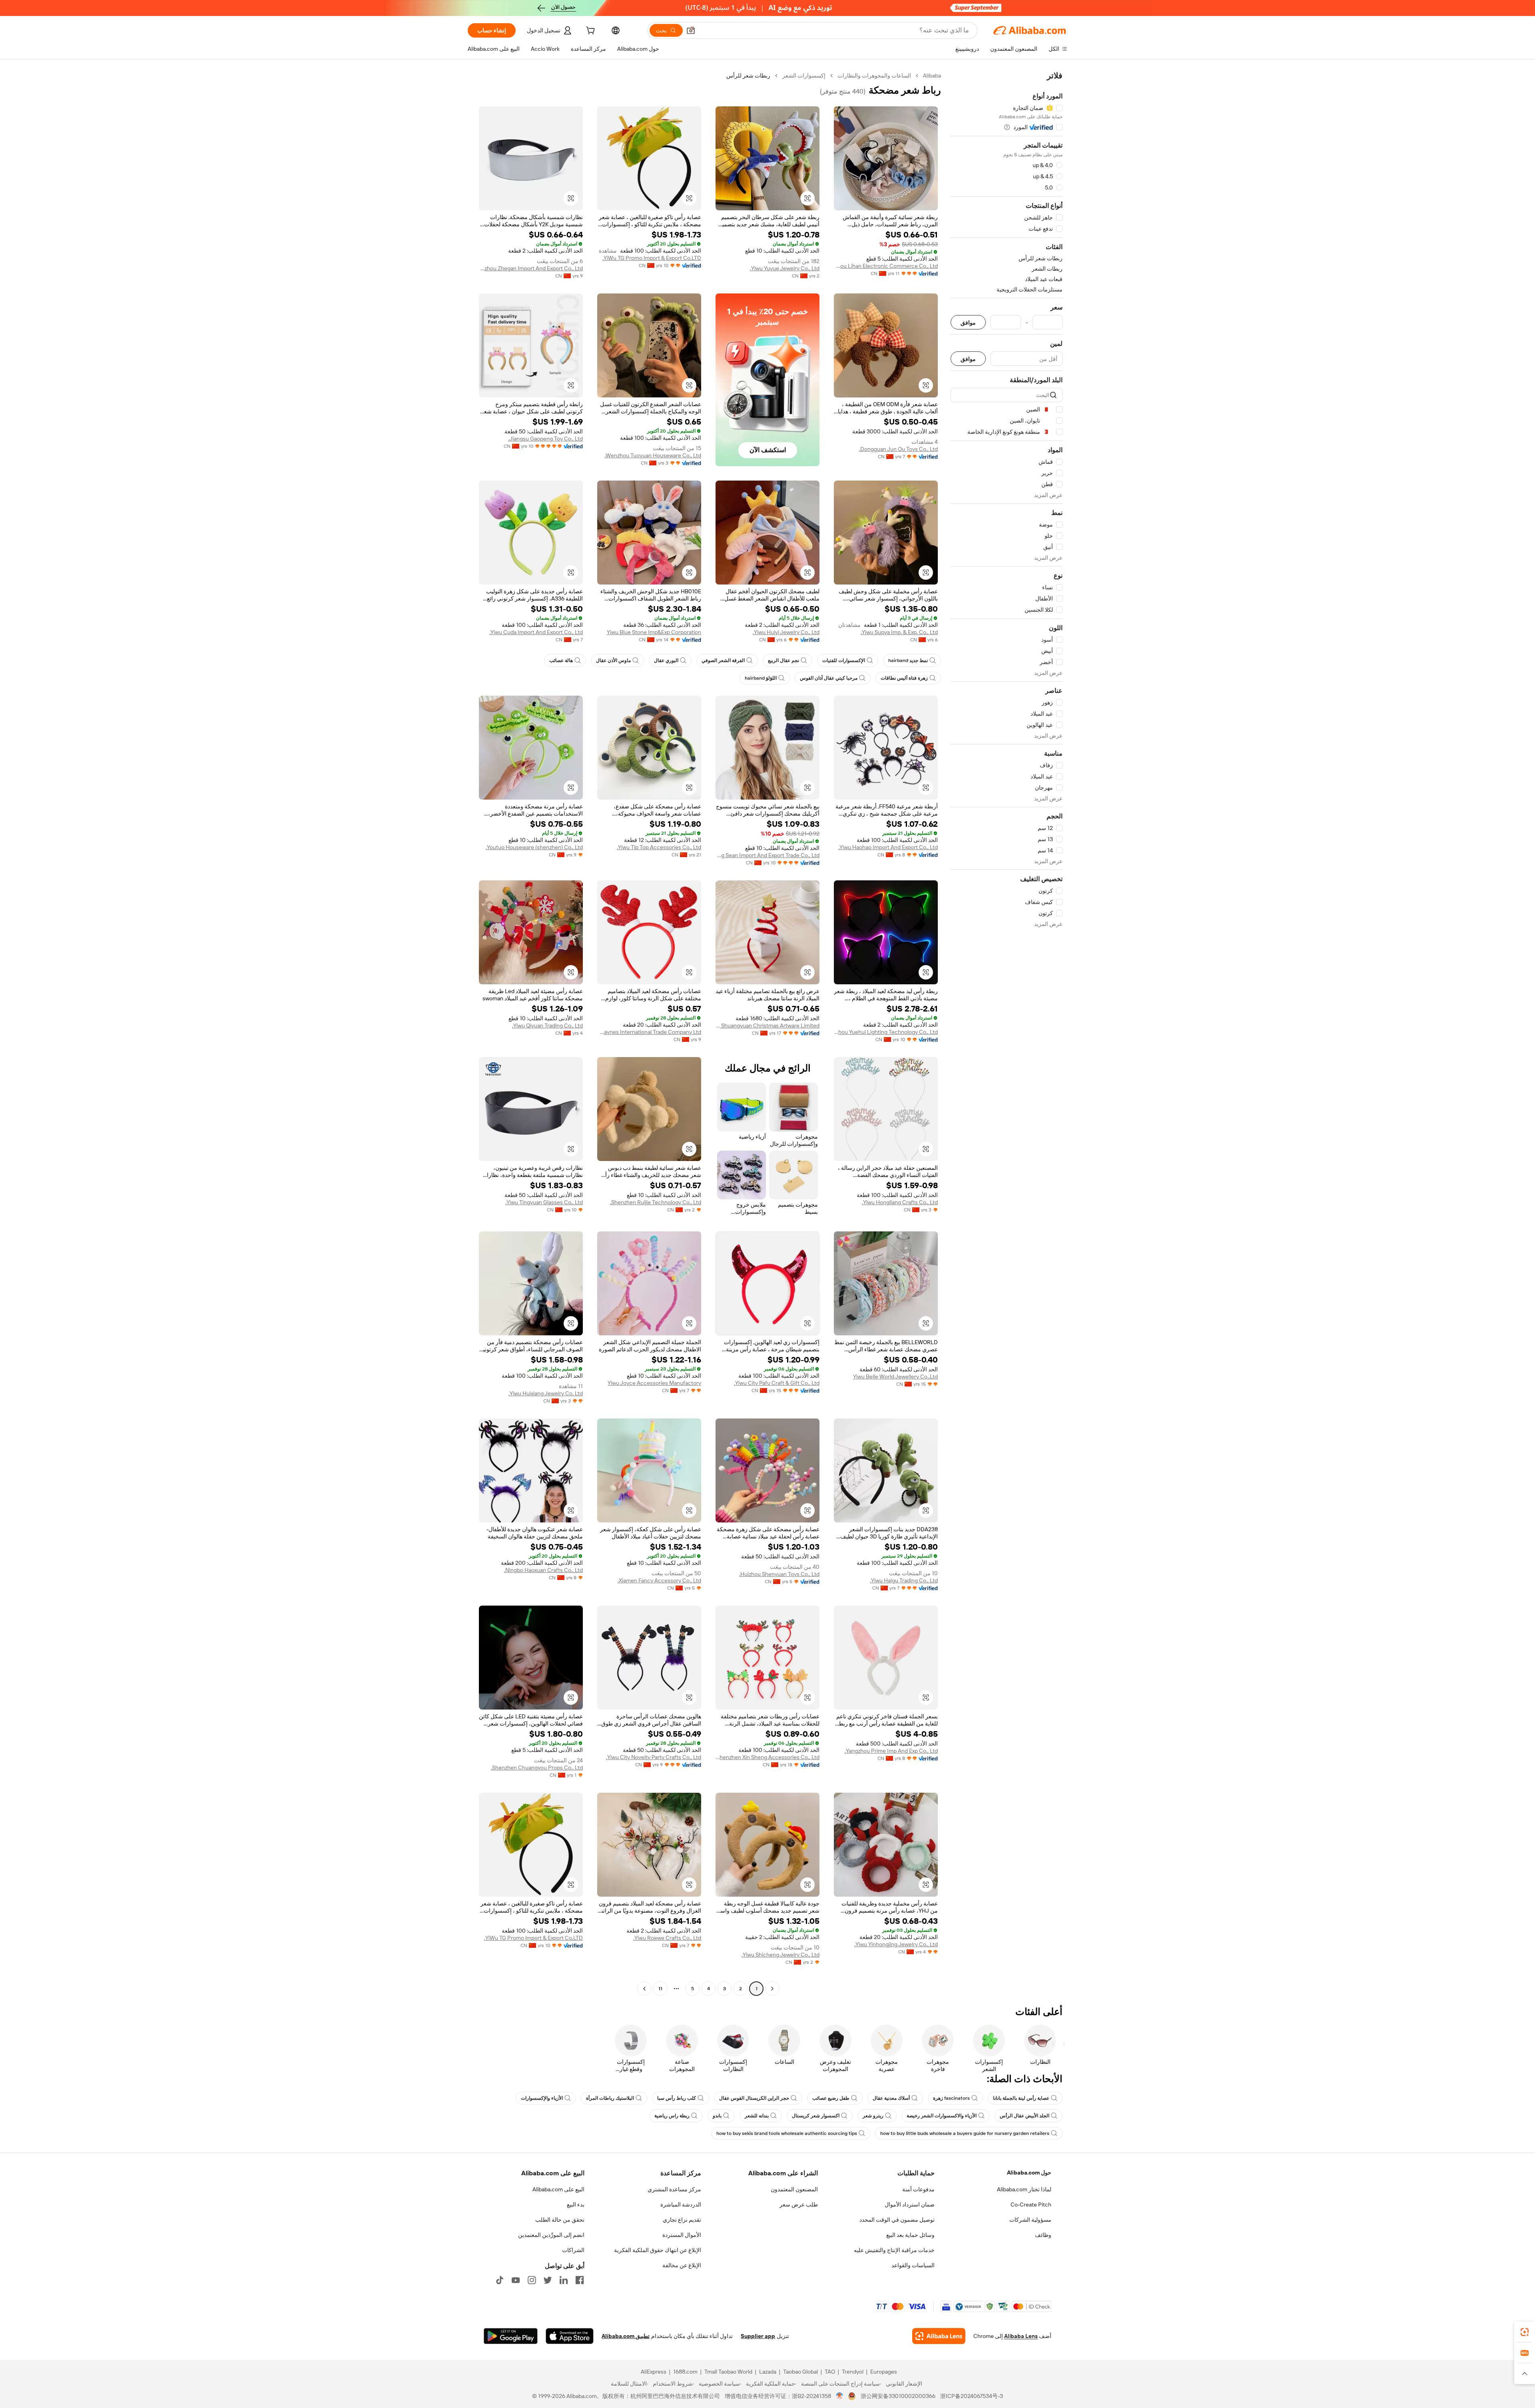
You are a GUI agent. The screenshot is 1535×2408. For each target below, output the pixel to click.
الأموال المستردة (682, 2235)
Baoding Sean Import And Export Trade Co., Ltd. (767, 855)
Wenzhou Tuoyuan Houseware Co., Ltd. (653, 455)
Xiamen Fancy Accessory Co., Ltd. (659, 1580)
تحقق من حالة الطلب (560, 2220)
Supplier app (758, 2336)
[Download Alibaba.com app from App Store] (570, 2336)
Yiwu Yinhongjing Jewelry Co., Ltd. (896, 1944)
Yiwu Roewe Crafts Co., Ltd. (667, 1938)
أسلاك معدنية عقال (891, 2098)
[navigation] (1007, 1033)
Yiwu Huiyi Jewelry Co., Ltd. (786, 632)
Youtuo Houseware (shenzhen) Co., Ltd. (534, 847)
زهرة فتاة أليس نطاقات (904, 678)
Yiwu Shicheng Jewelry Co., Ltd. (780, 1955)
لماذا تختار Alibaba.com (1024, 2189)
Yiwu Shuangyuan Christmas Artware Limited (767, 1025)
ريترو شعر (873, 2116)
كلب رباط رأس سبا (677, 2098)
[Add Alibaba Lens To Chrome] (939, 2336)
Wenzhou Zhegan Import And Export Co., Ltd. (531, 268)
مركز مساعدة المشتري (674, 2189)
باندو (717, 2116)
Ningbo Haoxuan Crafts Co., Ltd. (543, 1570)
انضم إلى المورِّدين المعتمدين (551, 2235)
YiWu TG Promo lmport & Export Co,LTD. (652, 258)
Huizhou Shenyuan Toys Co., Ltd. (779, 1574)
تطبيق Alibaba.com (626, 2336)
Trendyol (853, 2372)
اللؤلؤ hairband (761, 678)
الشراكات (573, 2250)
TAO (830, 2372)
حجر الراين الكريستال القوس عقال (754, 2098)
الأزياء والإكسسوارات (542, 2098)
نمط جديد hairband (908, 660)
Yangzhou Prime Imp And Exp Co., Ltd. (891, 1751)
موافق (968, 322)
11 (660, 1989)
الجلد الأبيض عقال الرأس (1025, 2116)
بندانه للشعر (757, 2116)
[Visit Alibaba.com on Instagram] (532, 2280)
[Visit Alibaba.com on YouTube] (516, 2280)
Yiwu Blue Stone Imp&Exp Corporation (654, 632)
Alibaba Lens (1021, 2336)
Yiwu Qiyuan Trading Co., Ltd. (547, 1025)
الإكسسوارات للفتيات (844, 660)
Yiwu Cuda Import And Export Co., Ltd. (536, 632)
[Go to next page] (644, 1989)
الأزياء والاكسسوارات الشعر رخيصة (942, 2116)
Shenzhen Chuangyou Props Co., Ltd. (537, 1768)
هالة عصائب (561, 660)
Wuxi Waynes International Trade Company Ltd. (649, 1032)
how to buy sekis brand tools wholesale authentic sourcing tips (787, 2133)
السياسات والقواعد (913, 2265)
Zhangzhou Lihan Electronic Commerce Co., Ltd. (886, 266)
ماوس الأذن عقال (613, 660)
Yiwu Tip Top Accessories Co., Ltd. (659, 847)
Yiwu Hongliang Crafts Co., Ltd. (900, 1202)
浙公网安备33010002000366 (898, 2396)
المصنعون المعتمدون (794, 2189)
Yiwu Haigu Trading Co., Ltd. (904, 1580)
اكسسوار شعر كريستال (816, 2116)
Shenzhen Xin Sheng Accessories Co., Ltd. (767, 1757)
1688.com (685, 2372)
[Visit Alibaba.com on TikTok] (500, 2280)
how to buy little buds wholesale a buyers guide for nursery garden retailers (965, 2133)
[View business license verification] (840, 2396)
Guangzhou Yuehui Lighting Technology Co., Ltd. (886, 1032)
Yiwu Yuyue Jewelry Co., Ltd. (785, 268)
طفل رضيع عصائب (831, 2098)
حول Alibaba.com (1029, 2173)
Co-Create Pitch (1031, 2205)
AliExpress (654, 2372)
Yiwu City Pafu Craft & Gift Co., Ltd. (777, 1383)
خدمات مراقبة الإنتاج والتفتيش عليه (894, 2250)
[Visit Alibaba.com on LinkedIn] (564, 2280)
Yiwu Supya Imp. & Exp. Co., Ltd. (899, 632)
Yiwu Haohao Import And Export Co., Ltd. (888, 847)
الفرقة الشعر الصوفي (723, 660)
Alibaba (932, 76)
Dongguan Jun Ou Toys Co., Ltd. (898, 449)
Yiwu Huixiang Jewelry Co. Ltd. (546, 1393)
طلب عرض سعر (799, 2205)
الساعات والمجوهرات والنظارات (874, 76)
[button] (691, 30)
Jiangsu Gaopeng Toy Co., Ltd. (545, 439)
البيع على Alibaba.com (558, 2189)
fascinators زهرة (951, 2098)
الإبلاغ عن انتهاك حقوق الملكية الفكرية (658, 2250)
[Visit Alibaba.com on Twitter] (548, 2280)
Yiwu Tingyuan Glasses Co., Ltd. (544, 1202)
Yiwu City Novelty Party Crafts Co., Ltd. (654, 1757)
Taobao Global (800, 2372)
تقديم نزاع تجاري (682, 2220)
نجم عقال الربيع (783, 660)
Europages (884, 2372)
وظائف (1043, 2235)
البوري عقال (666, 660)
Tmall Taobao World (728, 2372)
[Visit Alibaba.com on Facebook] (580, 2280)
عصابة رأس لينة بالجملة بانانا (1021, 2098)
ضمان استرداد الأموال (910, 2205)
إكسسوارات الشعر (804, 76)
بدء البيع (576, 2205)
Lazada (768, 2372)
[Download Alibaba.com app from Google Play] (511, 2336)
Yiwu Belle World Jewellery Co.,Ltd (895, 1377)
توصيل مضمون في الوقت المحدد (897, 2220)
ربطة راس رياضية (672, 2116)
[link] (1525, 2332)
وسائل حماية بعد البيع (910, 2235)
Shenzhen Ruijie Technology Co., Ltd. (656, 1202)
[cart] (590, 32)
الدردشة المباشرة (681, 2205)
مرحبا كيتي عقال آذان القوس (829, 678)
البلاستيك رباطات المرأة (610, 2098)
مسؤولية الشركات (1030, 2220)
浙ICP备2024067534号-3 (972, 2396)
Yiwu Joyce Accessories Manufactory (654, 1383)
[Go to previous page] (772, 1989)
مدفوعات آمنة (918, 2189)
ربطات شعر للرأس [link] (748, 76)
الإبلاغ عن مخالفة (682, 2265)
